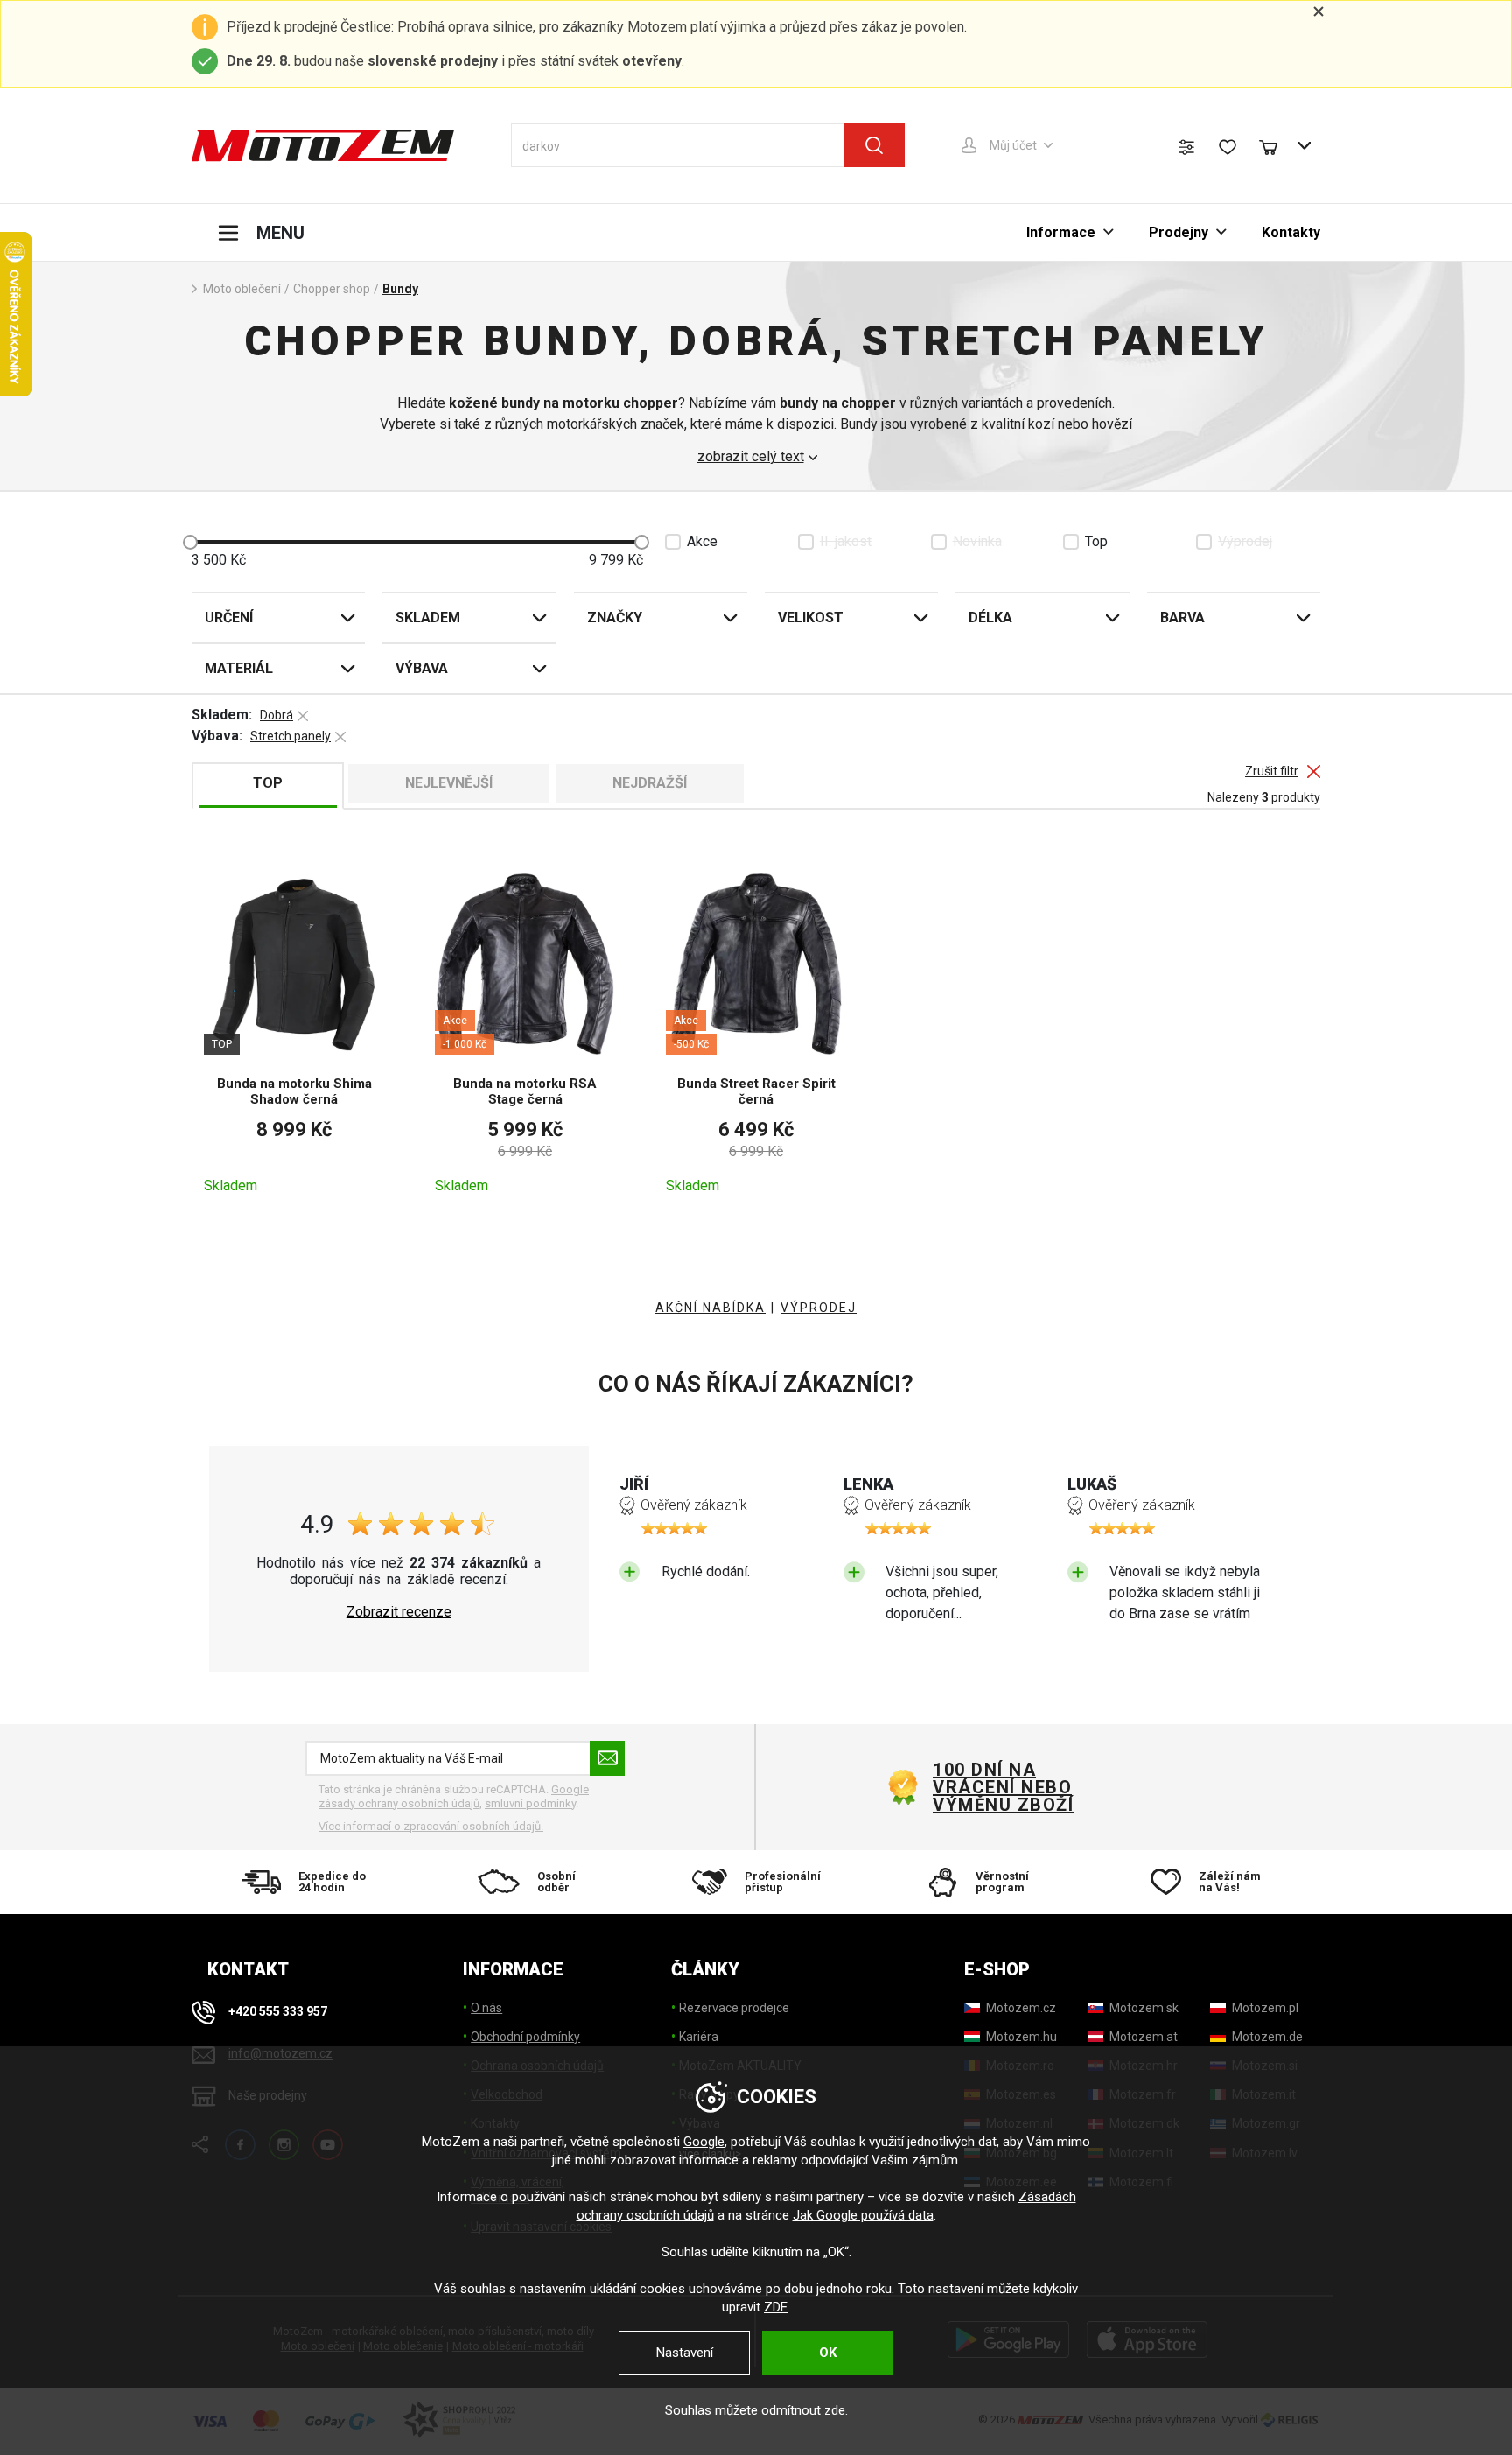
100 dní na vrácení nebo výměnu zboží (1003, 1787)
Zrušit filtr (1272, 772)
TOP (268, 783)
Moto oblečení (242, 289)
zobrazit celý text (751, 457)
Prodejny (1179, 232)
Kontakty (1291, 232)
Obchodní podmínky (525, 2037)
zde (835, 2410)
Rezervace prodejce (734, 2008)
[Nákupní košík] (1277, 145)
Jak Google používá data (863, 2215)
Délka (990, 617)
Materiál (239, 668)
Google (704, 2142)
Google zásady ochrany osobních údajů (454, 1796)
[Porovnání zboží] (1186, 147)
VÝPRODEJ (819, 1308)
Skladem (428, 617)
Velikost (811, 617)
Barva (1183, 617)
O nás (486, 2008)
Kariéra (699, 2037)
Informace (1061, 232)
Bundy (400, 289)
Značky (615, 617)
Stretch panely (290, 736)
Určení (229, 617)
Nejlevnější (449, 783)
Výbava (422, 668)
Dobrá (276, 715)
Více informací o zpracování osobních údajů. (431, 1826)
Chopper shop (332, 289)
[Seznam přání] (1228, 147)
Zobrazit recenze (399, 1612)
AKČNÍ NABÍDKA (710, 1308)
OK (828, 2353)
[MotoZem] (323, 145)
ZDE (776, 2307)
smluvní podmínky (530, 1803)
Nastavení (685, 2353)
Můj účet (1013, 145)
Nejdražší (650, 783)
